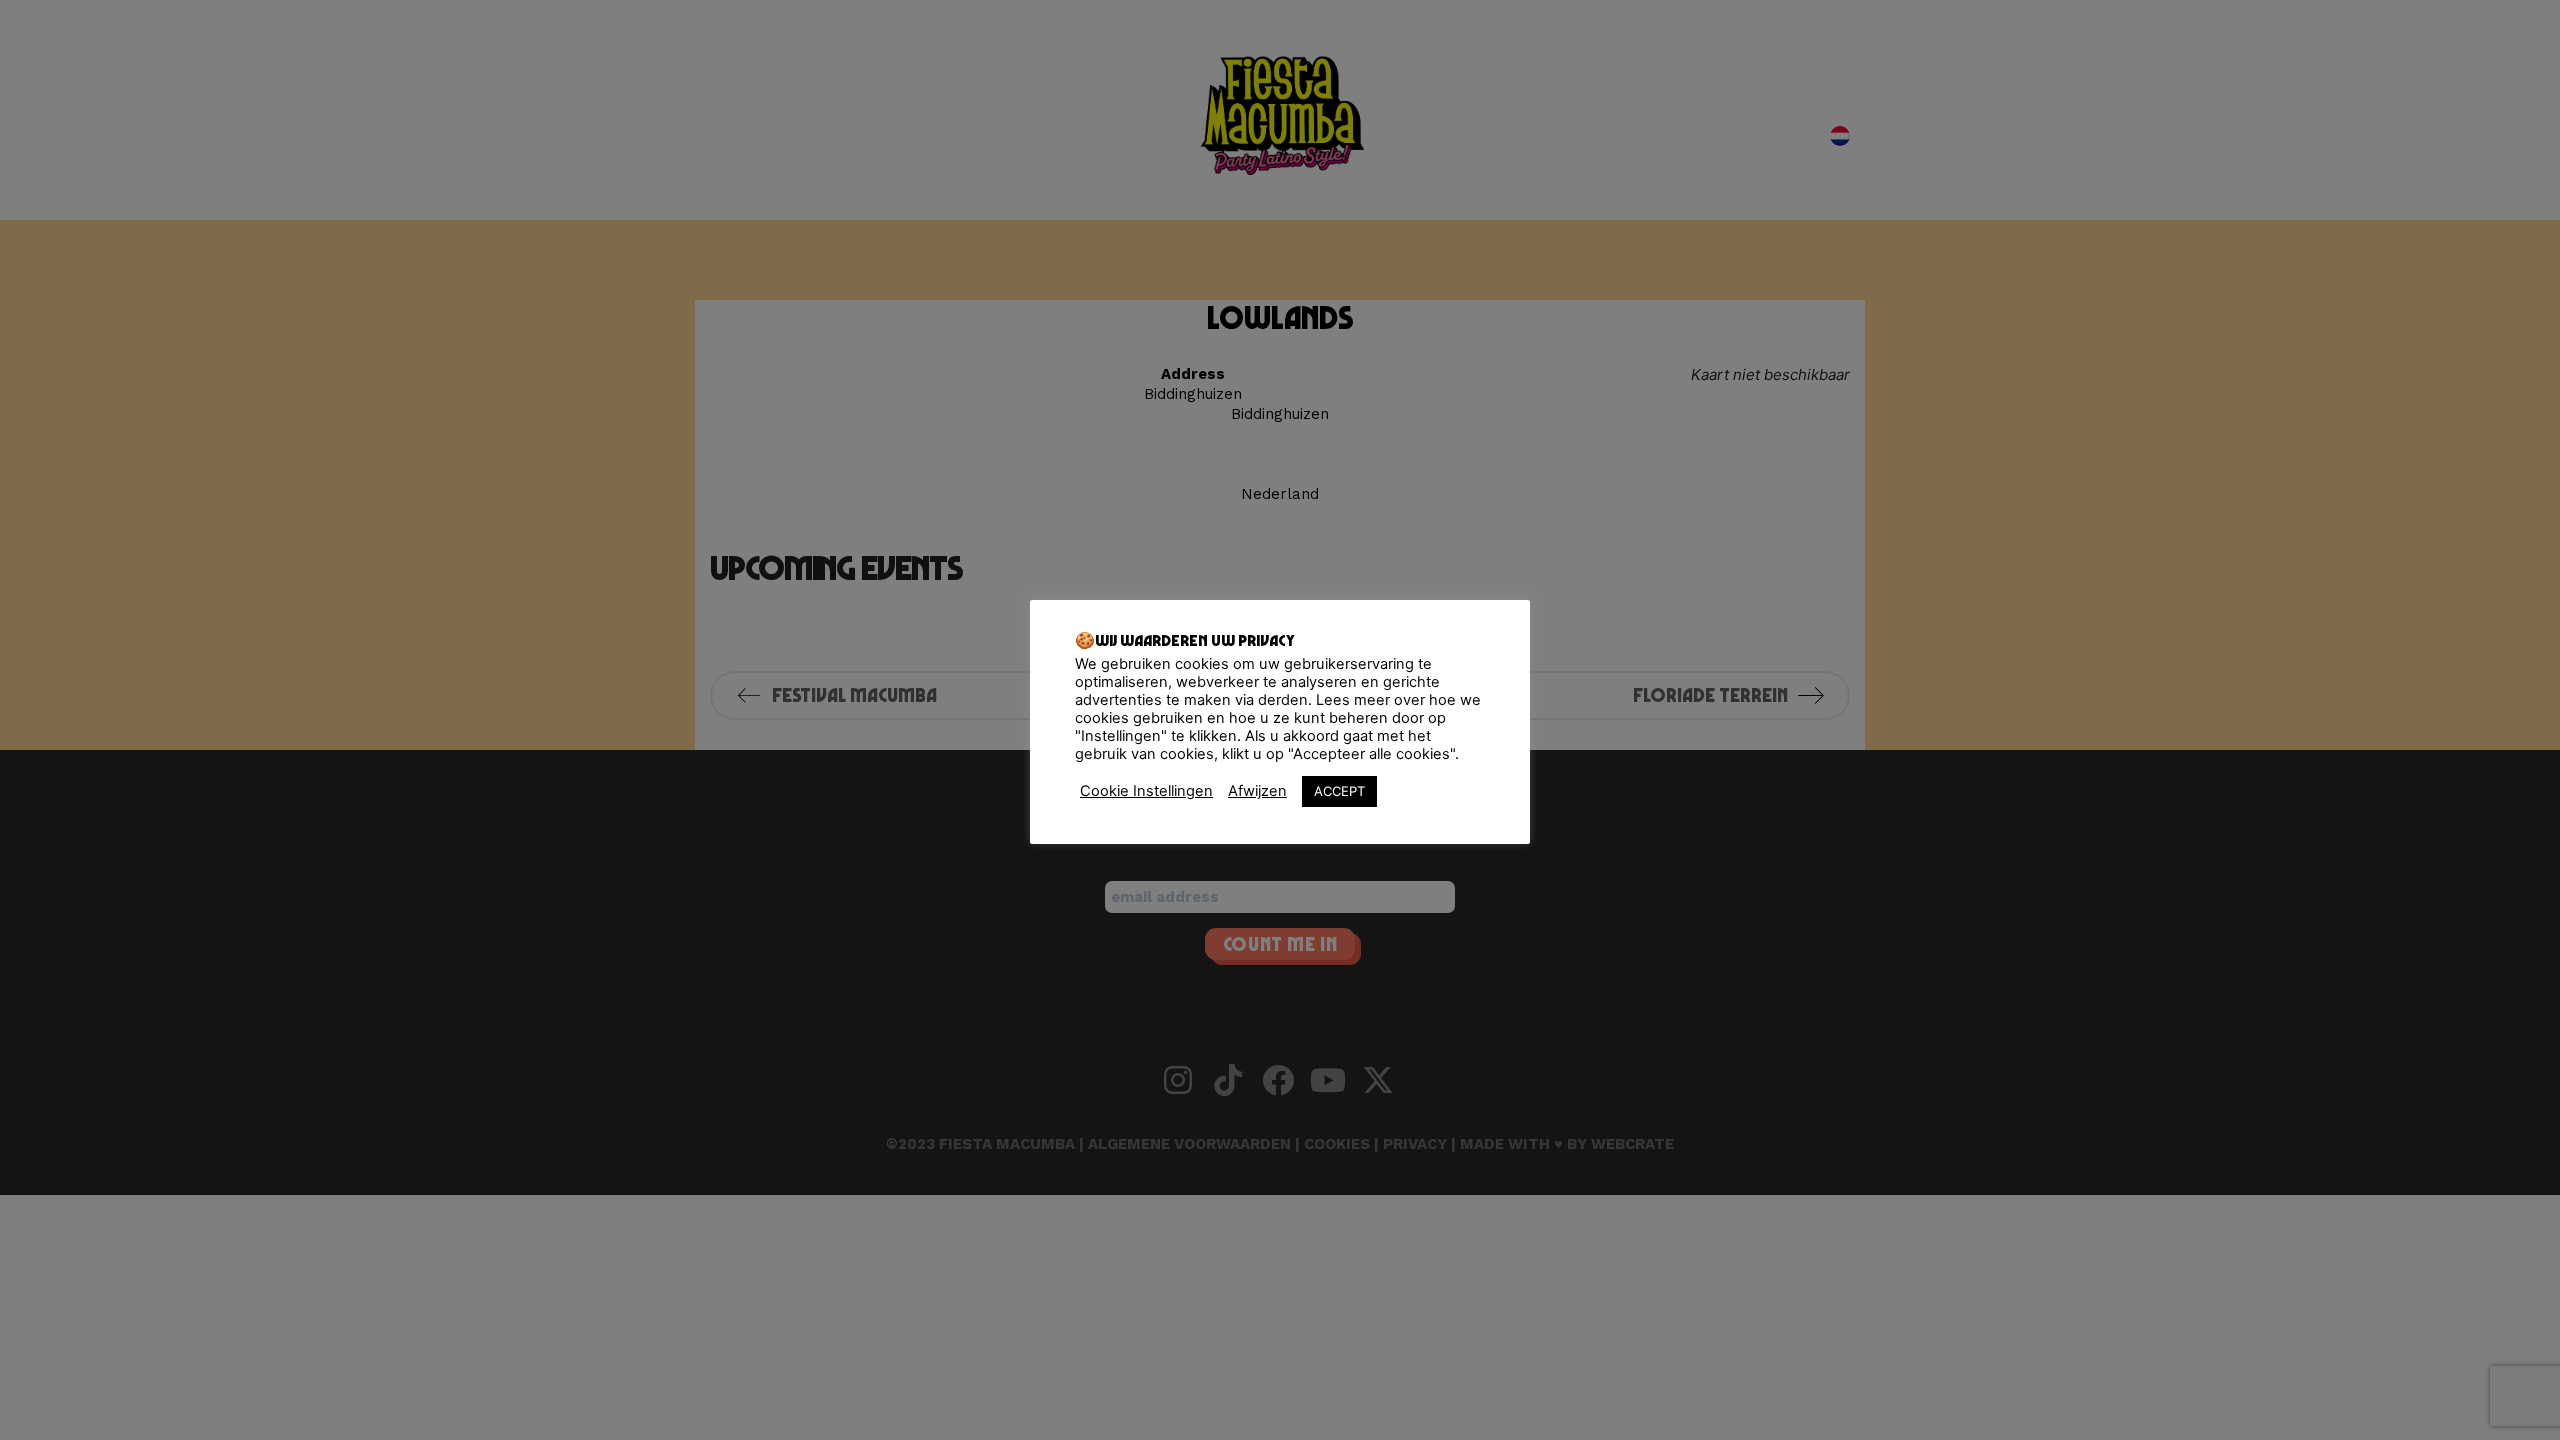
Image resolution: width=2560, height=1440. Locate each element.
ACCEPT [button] (1339, 791)
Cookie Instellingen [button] (1146, 791)
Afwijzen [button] (1257, 791)
